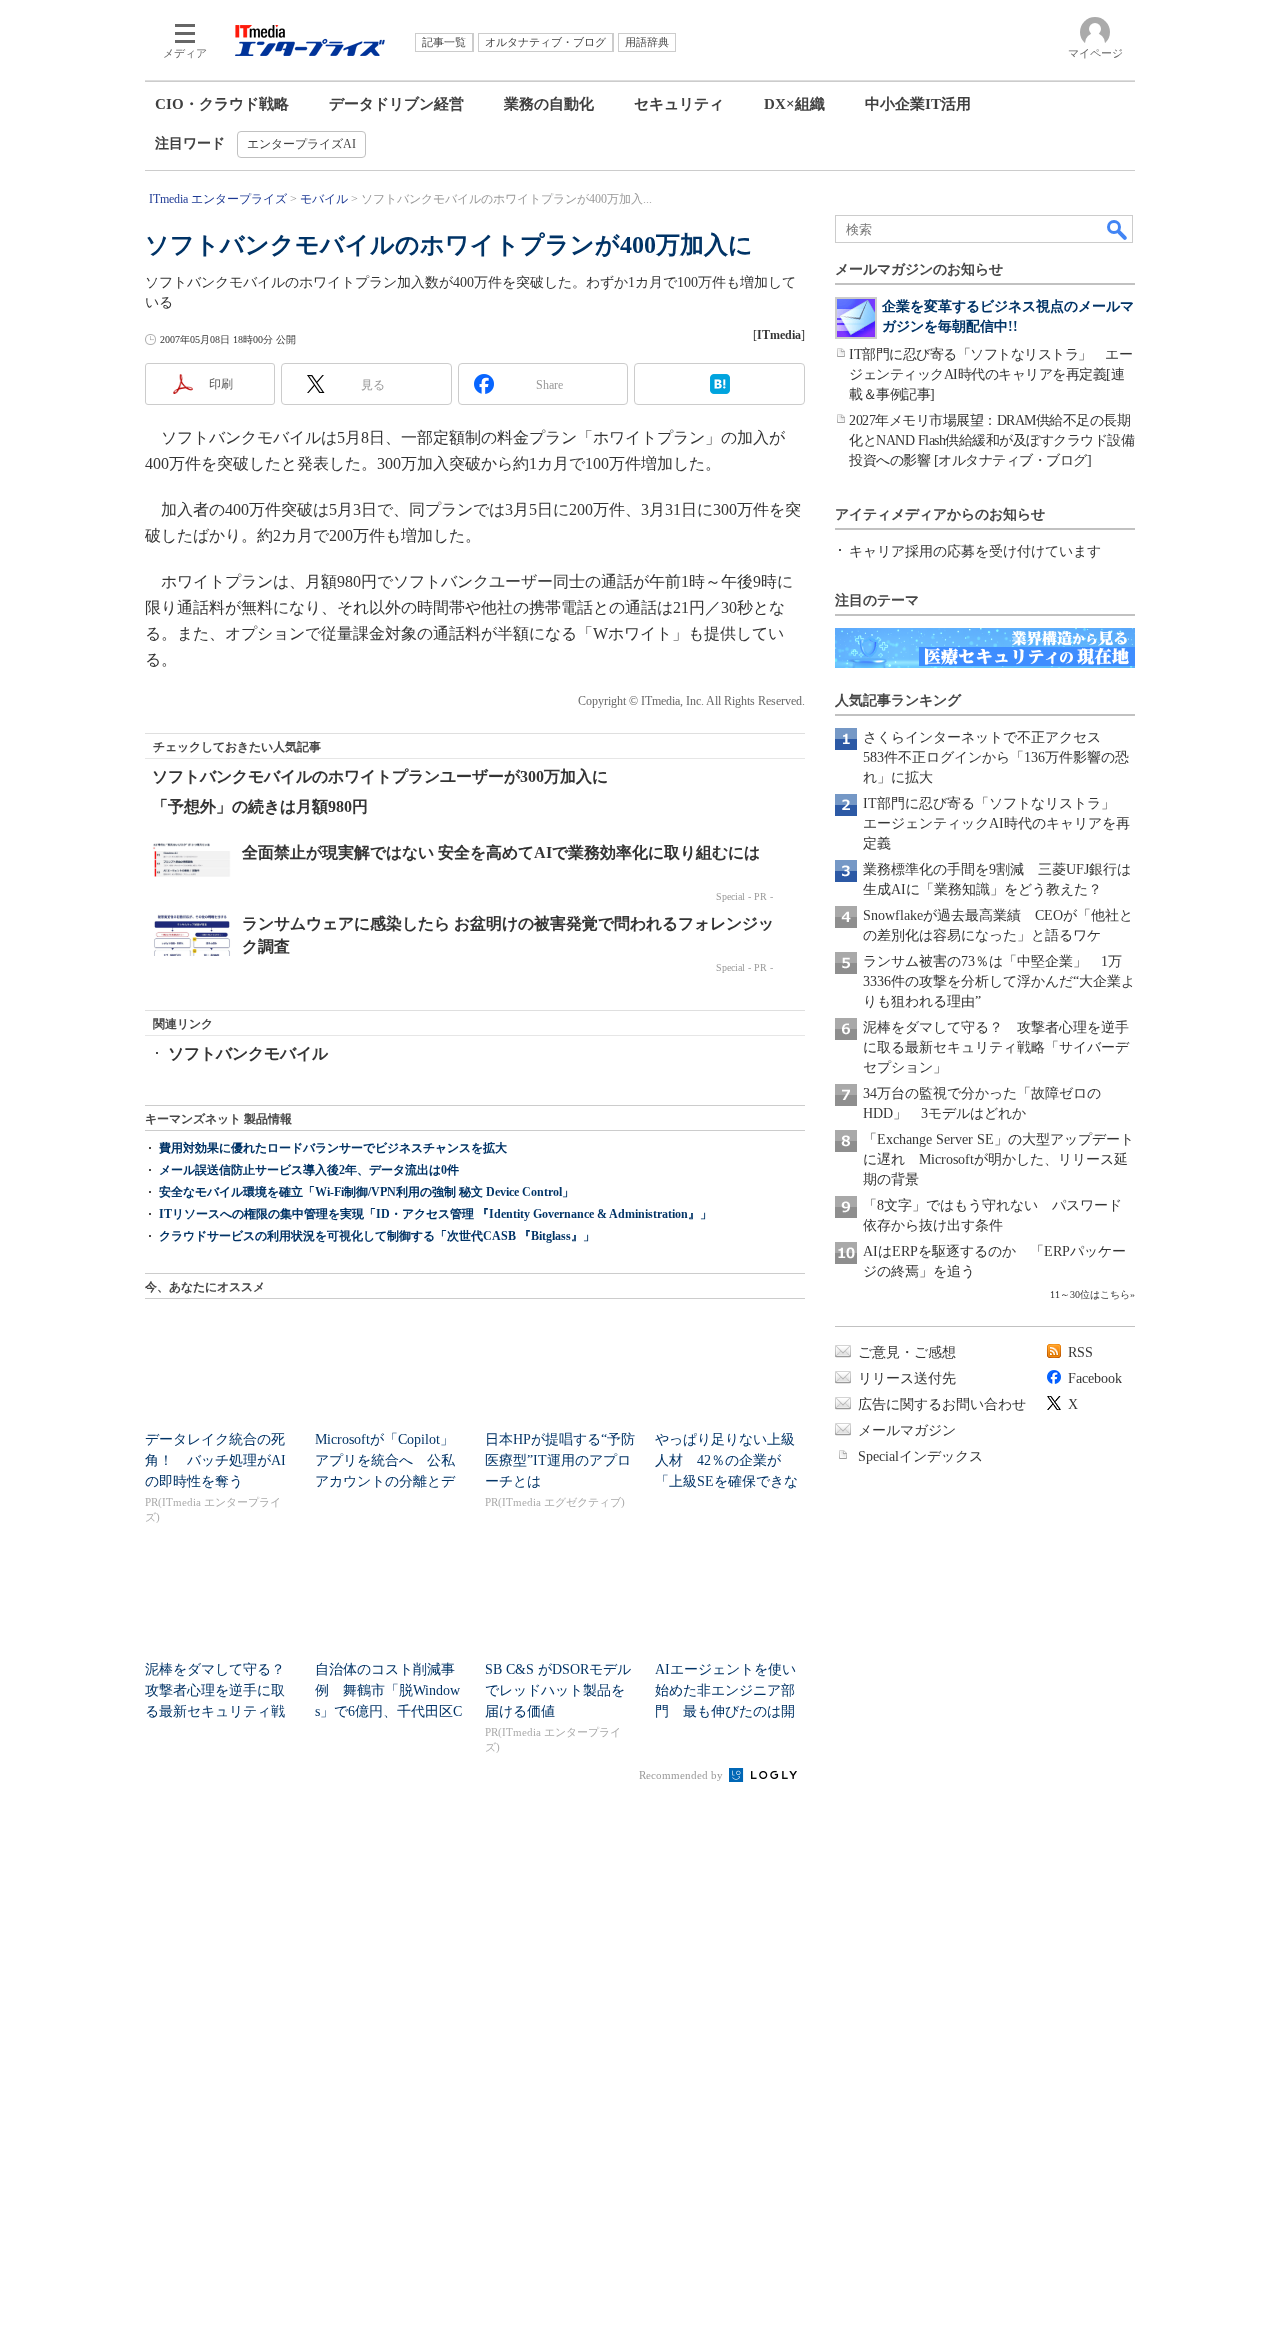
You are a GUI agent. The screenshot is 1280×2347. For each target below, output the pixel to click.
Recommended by (682, 1775)
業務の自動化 (549, 104)
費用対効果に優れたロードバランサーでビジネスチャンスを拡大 (333, 1148)
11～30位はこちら (1090, 1294)
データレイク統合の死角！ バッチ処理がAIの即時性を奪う (215, 1460)
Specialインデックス (920, 1456)
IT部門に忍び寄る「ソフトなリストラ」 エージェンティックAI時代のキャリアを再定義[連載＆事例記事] (990, 374)
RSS (1080, 1352)
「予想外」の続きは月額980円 (260, 806)
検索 (1118, 229)
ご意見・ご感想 (907, 1352)
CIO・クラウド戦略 (222, 104)
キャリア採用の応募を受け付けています (975, 551)
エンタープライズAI (301, 144)
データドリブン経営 (396, 104)
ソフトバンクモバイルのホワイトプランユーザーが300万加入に (380, 776)
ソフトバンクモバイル (248, 1053)
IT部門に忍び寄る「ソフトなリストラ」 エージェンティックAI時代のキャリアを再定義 (996, 823)
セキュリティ (679, 104)
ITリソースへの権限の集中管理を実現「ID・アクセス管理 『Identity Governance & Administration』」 (435, 1214)
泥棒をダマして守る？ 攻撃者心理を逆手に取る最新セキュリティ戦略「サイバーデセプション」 (996, 1047)
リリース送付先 (907, 1378)
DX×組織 (794, 104)
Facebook (1095, 1378)
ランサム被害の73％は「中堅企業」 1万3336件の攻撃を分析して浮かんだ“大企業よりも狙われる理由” (999, 981)
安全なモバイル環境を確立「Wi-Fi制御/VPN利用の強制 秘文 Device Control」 (366, 1192)
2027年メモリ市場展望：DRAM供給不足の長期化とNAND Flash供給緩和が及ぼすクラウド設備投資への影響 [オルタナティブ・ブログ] (991, 440)
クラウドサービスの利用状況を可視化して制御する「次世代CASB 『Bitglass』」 (377, 1236)
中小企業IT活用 (918, 104)
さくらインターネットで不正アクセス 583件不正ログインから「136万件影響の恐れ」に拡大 (996, 757)
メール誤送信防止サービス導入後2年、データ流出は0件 (309, 1170)
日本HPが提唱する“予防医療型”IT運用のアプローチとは (560, 1460)
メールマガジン (907, 1430)
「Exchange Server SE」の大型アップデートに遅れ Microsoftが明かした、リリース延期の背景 (998, 1159)
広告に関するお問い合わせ (942, 1404)
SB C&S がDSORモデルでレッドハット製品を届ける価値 (558, 1690)
